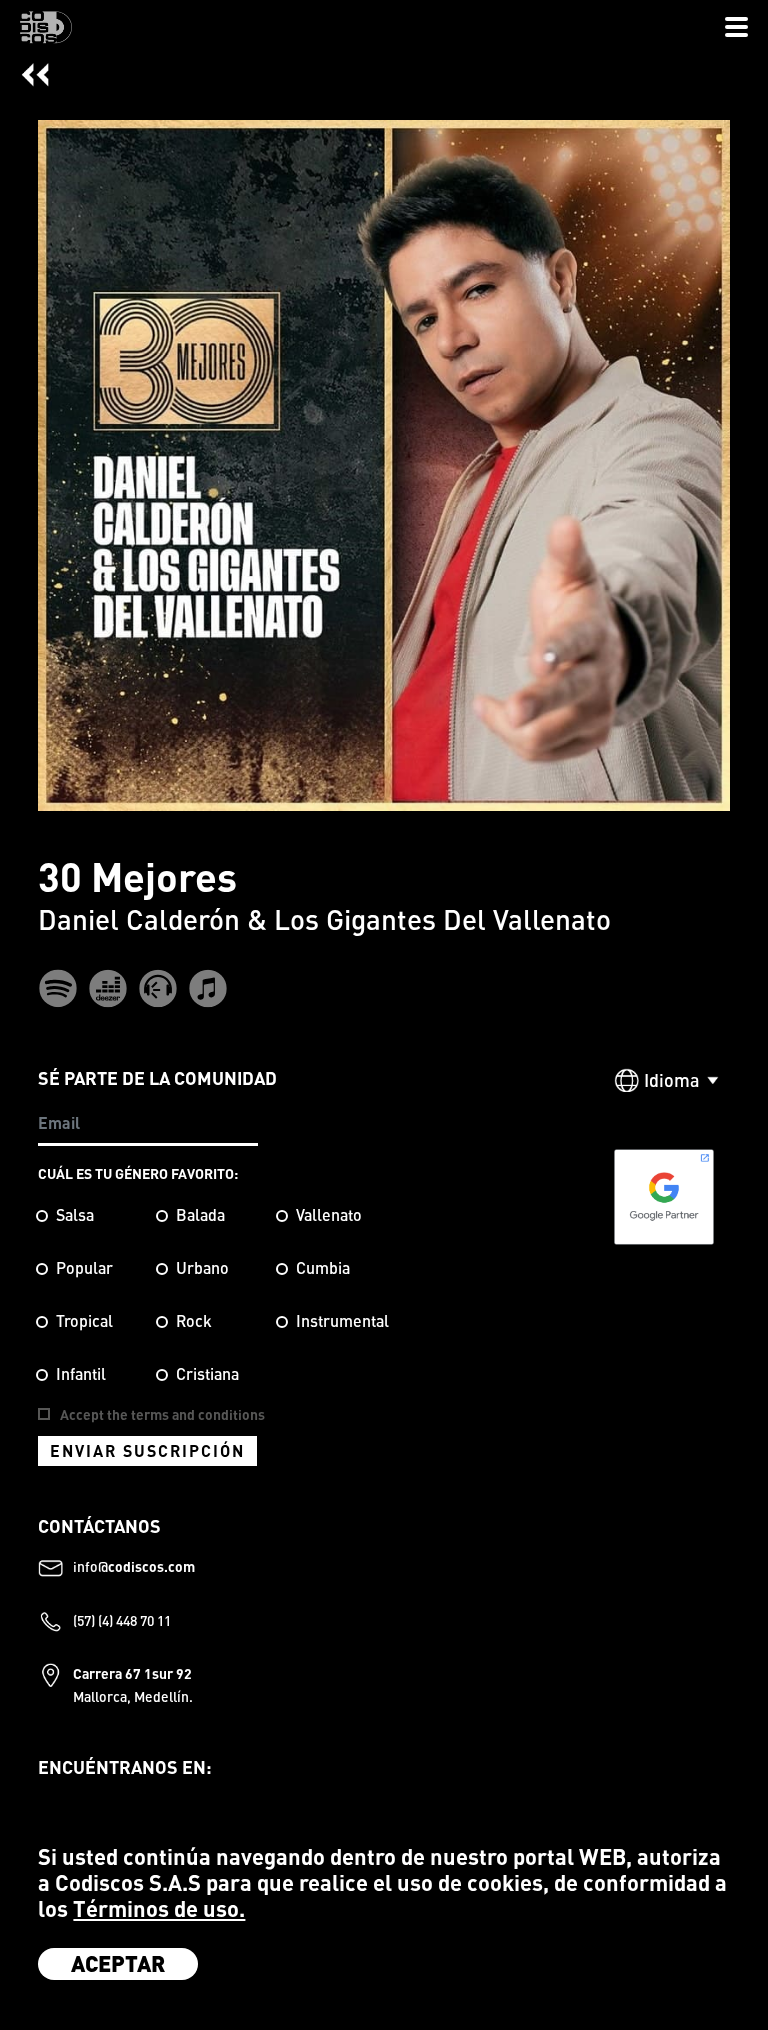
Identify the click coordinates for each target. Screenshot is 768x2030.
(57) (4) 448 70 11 (122, 1619)
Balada (200, 1215)
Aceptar (118, 1962)
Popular (84, 1268)
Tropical (84, 1321)
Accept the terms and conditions (162, 1414)
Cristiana (207, 1374)
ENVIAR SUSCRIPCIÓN (147, 1450)
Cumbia (323, 1268)
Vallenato (329, 1215)
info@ (134, 1565)
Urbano (202, 1268)
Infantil (81, 1374)
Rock (194, 1321)
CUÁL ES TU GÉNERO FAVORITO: (138, 1174)
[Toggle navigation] (736, 29)
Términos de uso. (159, 1908)
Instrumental (342, 1321)
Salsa (75, 1215)
